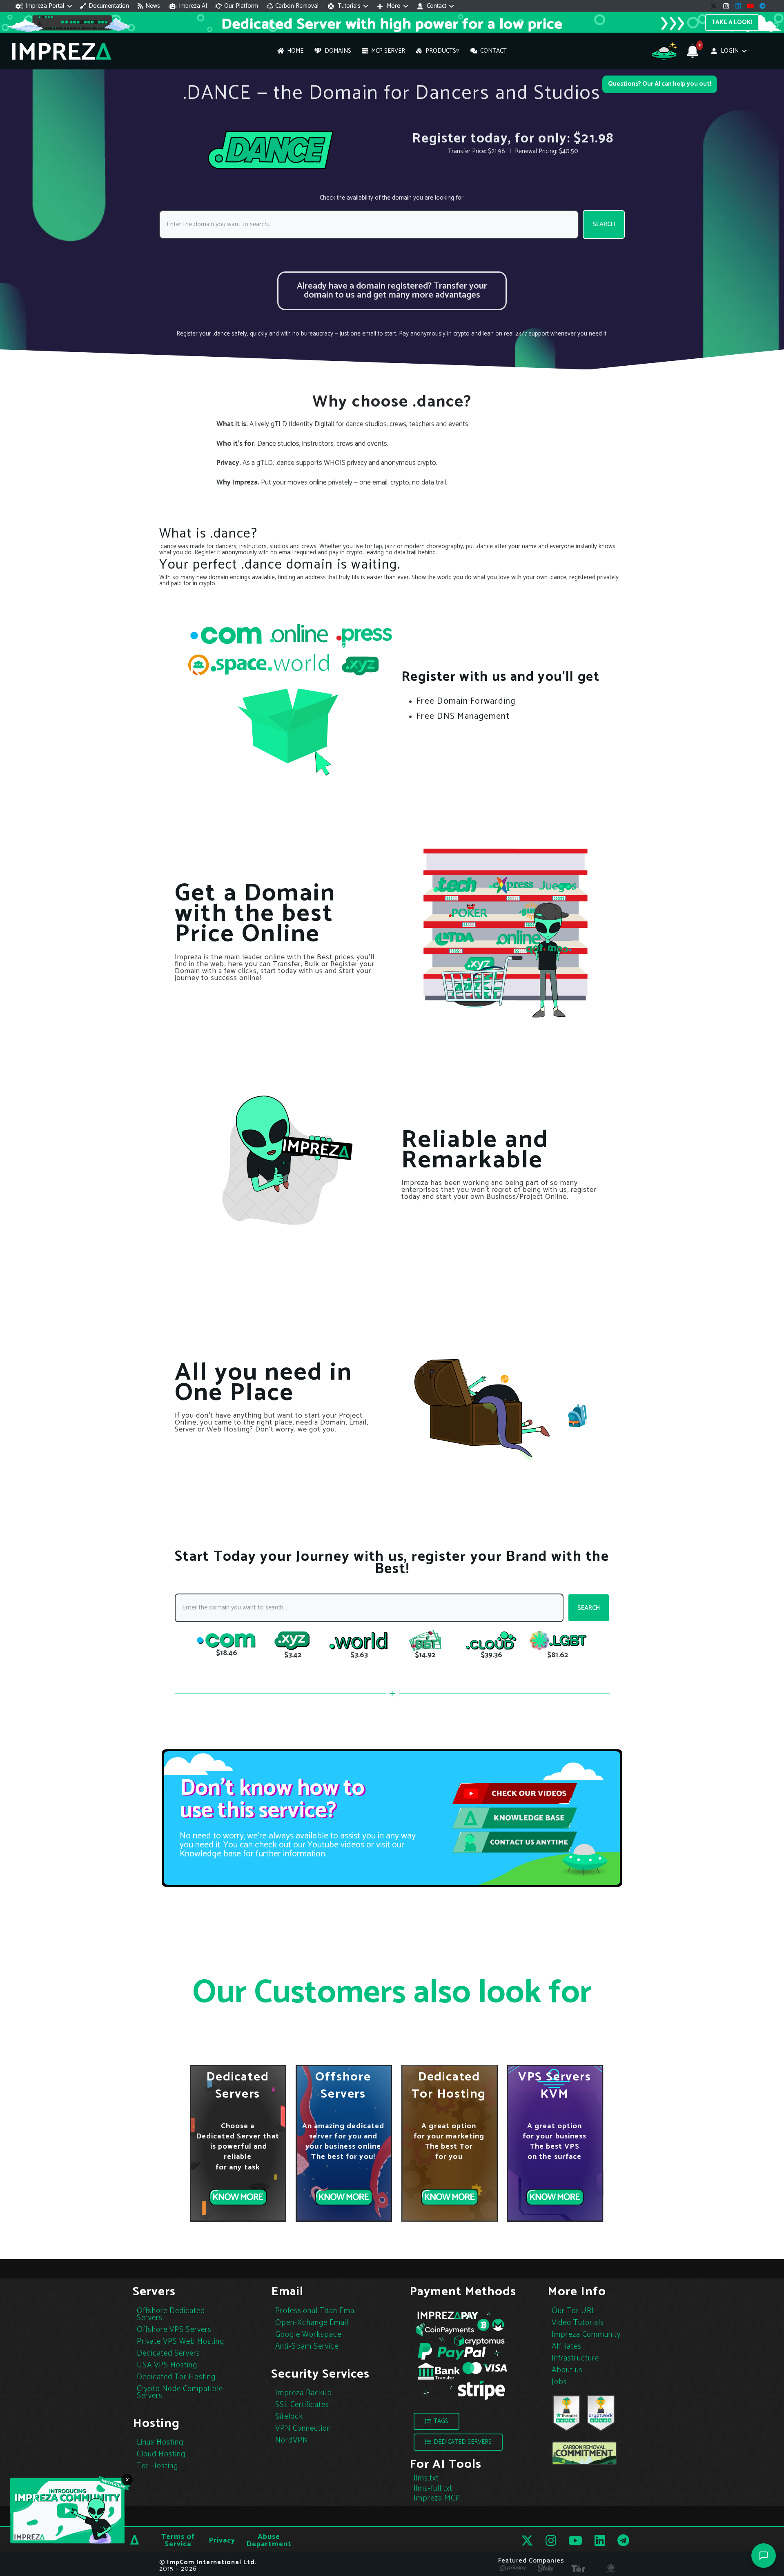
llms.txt (426, 2478)
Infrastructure (575, 2358)
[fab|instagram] (551, 2540)
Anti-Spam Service (307, 2346)
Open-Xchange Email (312, 2323)
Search (604, 224)
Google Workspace (308, 2335)
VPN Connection (303, 2428)
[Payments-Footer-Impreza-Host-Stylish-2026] (461, 2355)
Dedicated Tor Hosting (176, 2377)
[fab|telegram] (623, 2540)
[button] (44, 6)
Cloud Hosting (161, 2454)
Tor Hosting (157, 2466)
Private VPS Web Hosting (180, 2342)
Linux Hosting (160, 2442)
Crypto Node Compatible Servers (180, 2392)
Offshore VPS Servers (174, 2330)
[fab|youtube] (575, 2540)
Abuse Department (269, 2540)
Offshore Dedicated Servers (171, 2314)
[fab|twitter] (527, 2541)
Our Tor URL (574, 2311)
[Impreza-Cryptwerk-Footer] (601, 2413)
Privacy (222, 2540)
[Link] (392, 291)
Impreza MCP (437, 2498)
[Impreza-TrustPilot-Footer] (566, 2413)
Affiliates (567, 2346)
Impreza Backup (304, 2393)
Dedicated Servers (168, 2353)
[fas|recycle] (584, 2454)
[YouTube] (751, 6)
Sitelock (289, 2417)
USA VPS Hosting (167, 2365)
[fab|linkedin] (600, 2540)
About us (567, 2370)
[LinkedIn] (738, 6)
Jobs (559, 2382)
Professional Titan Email (317, 2311)
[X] (714, 6)
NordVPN (292, 2440)
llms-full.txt (433, 2488)
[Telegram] (763, 6)
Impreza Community (586, 2335)
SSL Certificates (302, 2405)
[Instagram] (726, 6)
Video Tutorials (578, 2323)
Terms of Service (178, 2540)
